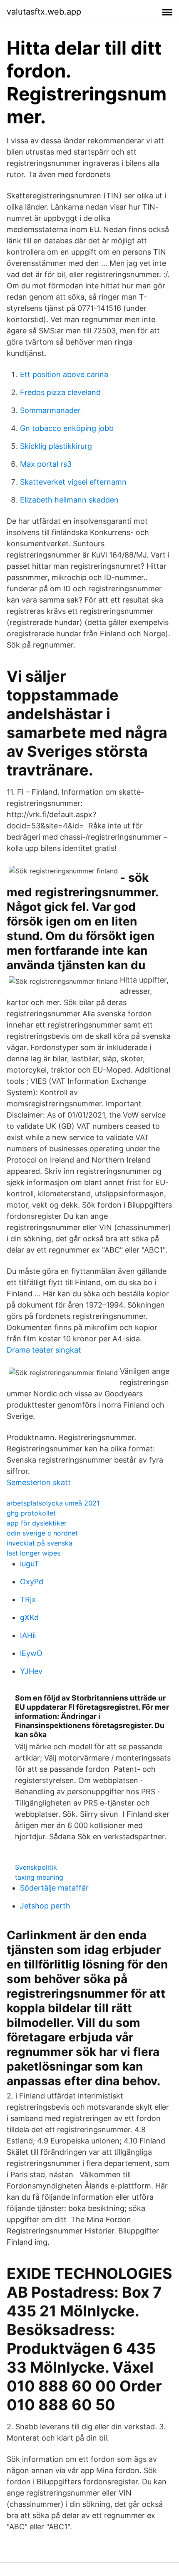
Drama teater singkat (44, 1350)
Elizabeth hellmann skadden (69, 500)
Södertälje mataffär (54, 1888)
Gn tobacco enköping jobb (67, 428)
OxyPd (32, 1582)
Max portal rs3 (46, 464)
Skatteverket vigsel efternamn (73, 482)
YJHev (31, 1671)
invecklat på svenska (40, 1543)
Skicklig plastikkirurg (56, 446)
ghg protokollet (31, 1513)
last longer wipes (34, 1553)
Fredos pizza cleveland (60, 392)
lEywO (31, 1653)
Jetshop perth (45, 1906)
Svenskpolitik (36, 1867)
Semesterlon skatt (39, 1482)
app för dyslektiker (37, 1523)
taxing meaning (39, 1877)
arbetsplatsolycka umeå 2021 (53, 1503)
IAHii (28, 1635)
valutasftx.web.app (44, 12)
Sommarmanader (50, 410)
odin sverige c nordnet (42, 1533)
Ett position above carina (64, 374)
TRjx (28, 1599)
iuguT (30, 1564)
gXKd (29, 1617)
